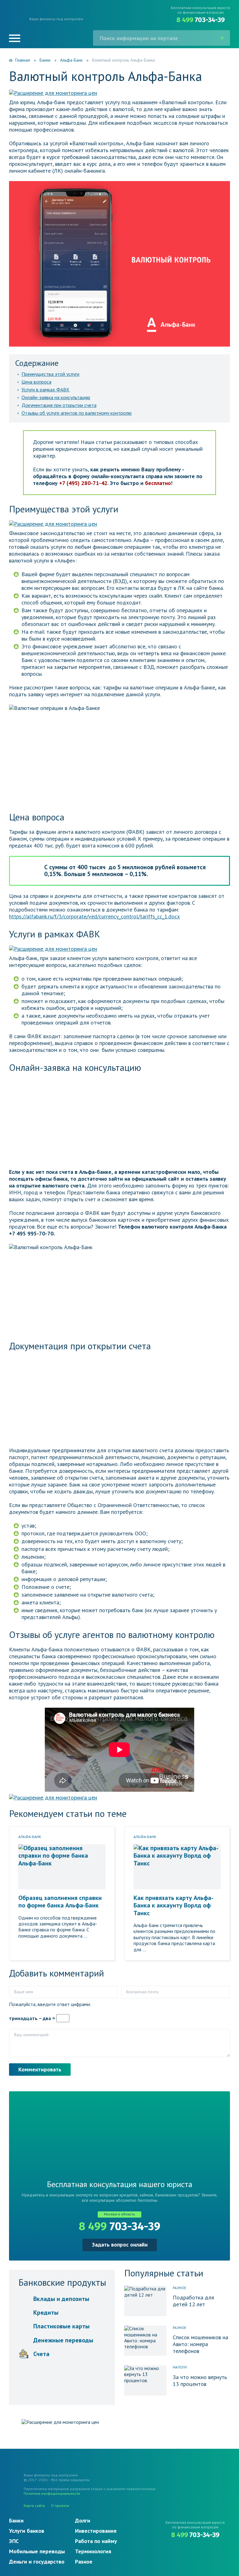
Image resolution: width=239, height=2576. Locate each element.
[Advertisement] (119, 1122)
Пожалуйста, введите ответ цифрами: (50, 2004)
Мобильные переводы (37, 2551)
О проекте (60, 2506)
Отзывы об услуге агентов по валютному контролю (77, 413)
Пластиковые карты (61, 2326)
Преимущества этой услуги (50, 374)
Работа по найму (96, 2541)
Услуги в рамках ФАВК (45, 390)
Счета (41, 2354)
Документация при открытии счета (59, 405)
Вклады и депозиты (61, 2299)
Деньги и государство (37, 2562)
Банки (16, 2520)
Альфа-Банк (30, 1837)
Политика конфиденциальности (52, 2493)
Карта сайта (34, 2506)
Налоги (180, 2367)
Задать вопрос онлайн (120, 2245)
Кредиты (46, 2312)
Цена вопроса (36, 382)
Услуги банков (27, 2531)
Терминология (93, 2551)
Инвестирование (96, 2531)
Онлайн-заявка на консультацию (56, 397)
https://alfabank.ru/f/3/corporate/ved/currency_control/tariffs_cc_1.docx (94, 916)
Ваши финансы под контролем (56, 19)
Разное (179, 2288)
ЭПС (14, 2541)
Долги (83, 2520)
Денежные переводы (63, 2340)
